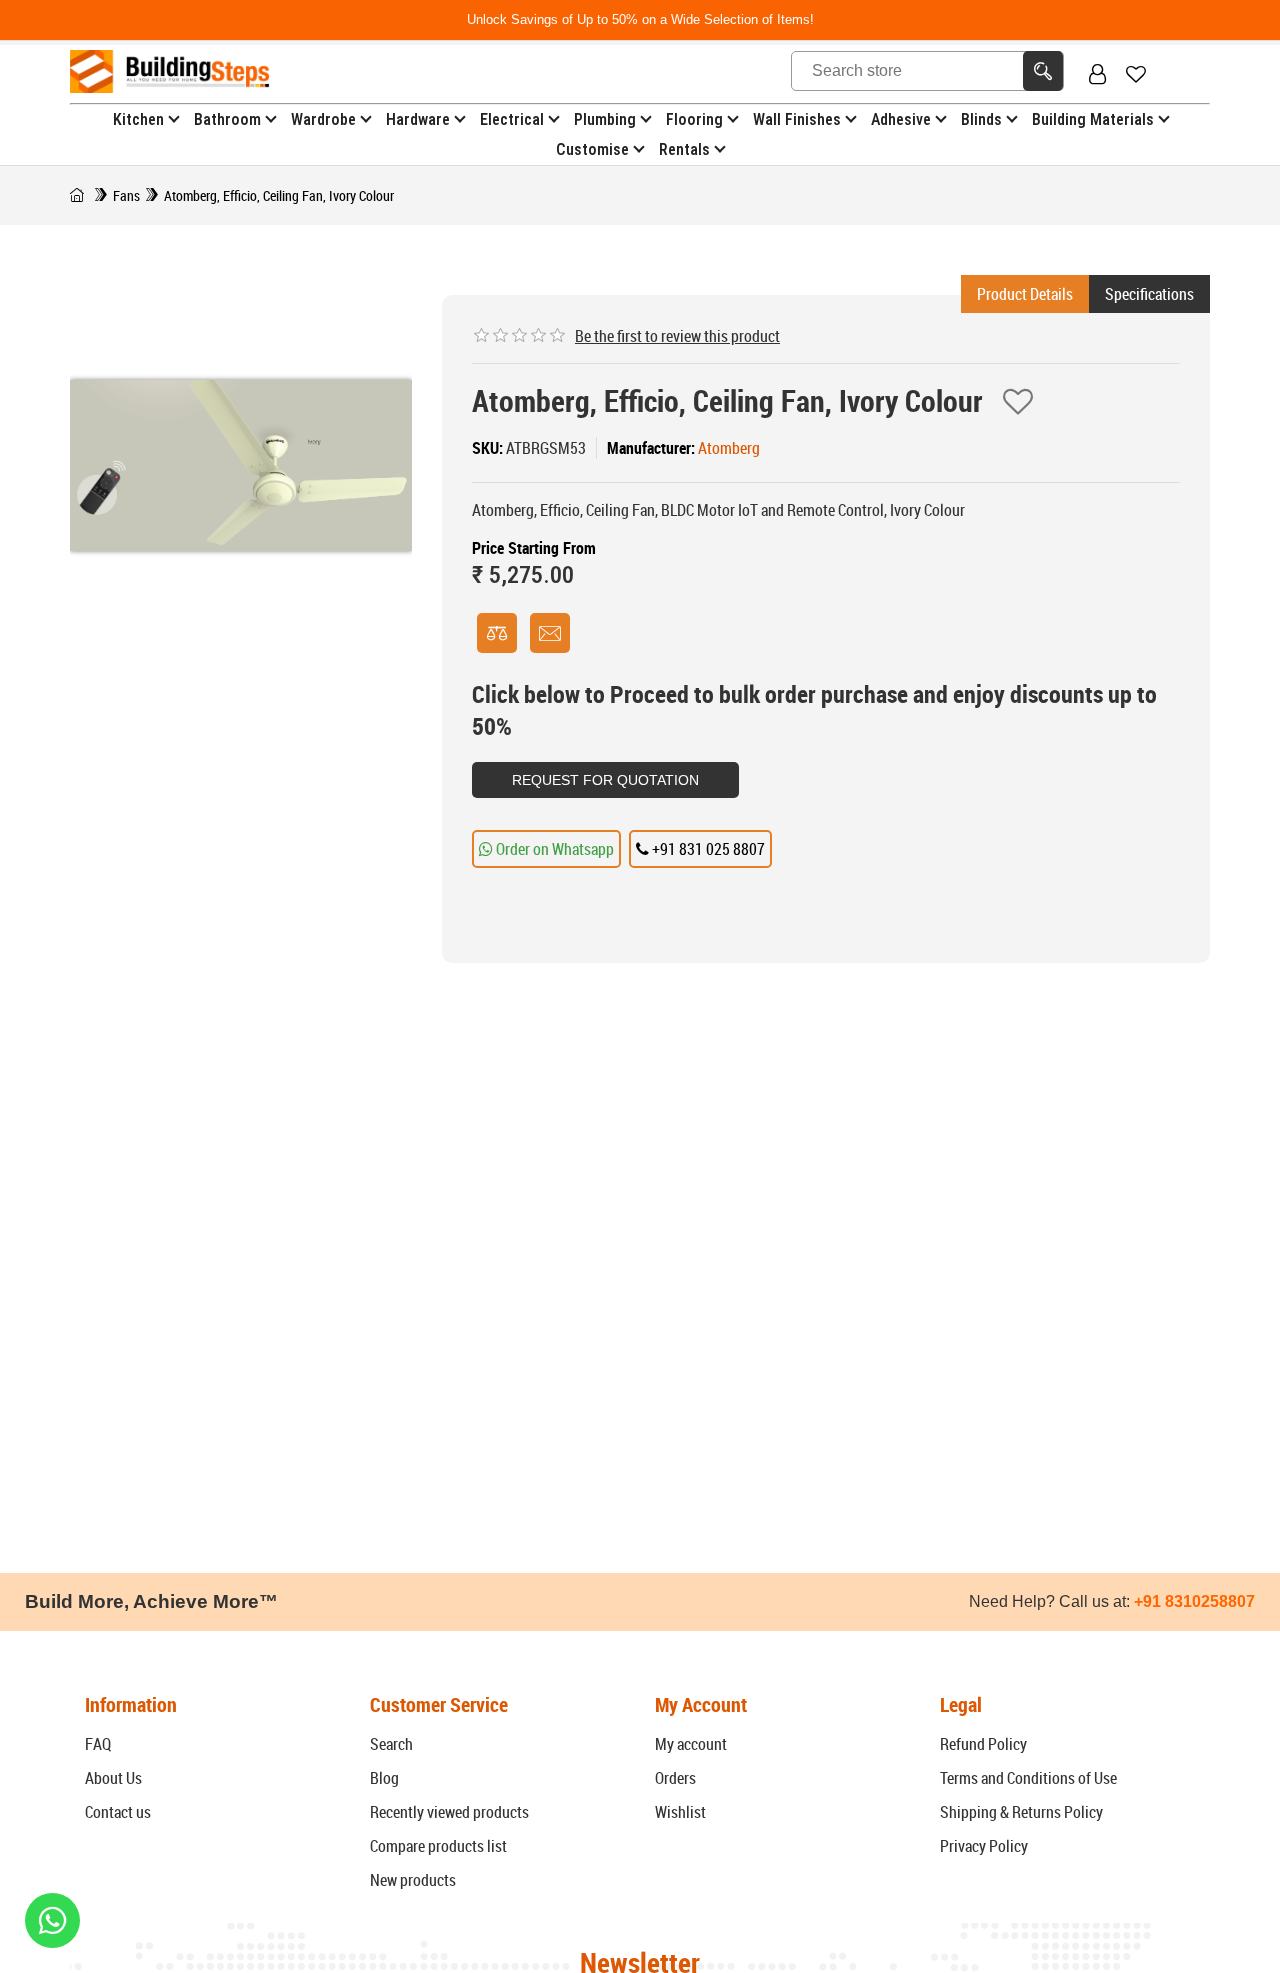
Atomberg (729, 448)
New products (413, 1880)
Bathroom (227, 119)
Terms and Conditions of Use (1028, 1778)
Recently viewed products (449, 1812)
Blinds (981, 119)
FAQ (98, 1744)
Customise (592, 149)
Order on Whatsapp (553, 849)
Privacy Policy (984, 1846)
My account (691, 1744)
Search (391, 1744)
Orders (675, 1778)
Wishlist (680, 1812)
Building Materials (1093, 119)
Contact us (118, 1812)
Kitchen (138, 119)
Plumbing (605, 119)
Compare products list (438, 1846)
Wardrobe (323, 119)
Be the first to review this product (677, 336)
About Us (113, 1778)
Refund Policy (983, 1744)
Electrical (512, 119)
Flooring (694, 119)
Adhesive (901, 119)
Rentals (684, 149)
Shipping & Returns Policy (1021, 1812)
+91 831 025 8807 (707, 849)
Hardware (418, 119)
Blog (384, 1778)
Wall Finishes (797, 119)
